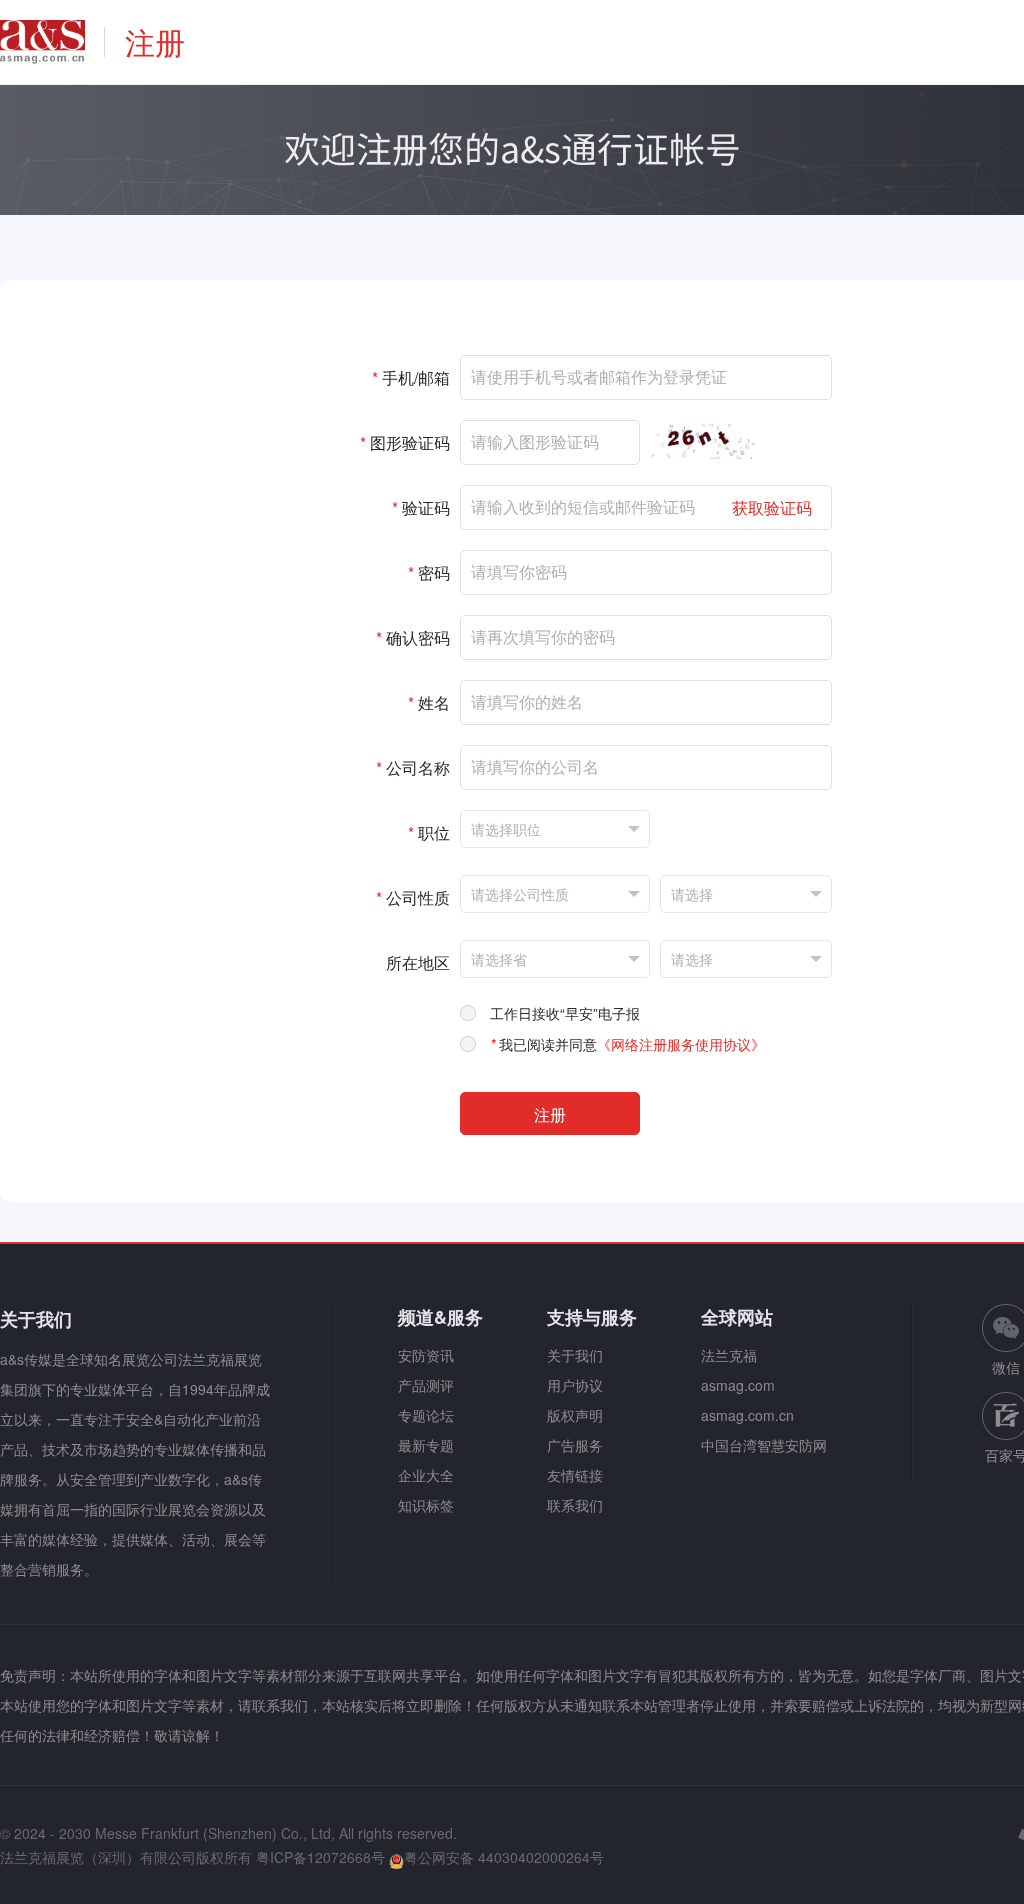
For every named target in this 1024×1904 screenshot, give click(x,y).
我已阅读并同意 (627, 1044)
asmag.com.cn (747, 1415)
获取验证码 (772, 507)
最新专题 (426, 1445)
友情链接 (575, 1475)
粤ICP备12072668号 (320, 1857)
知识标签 (426, 1505)
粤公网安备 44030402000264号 (504, 1857)
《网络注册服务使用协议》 (681, 1044)
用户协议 (575, 1385)
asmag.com (738, 1385)
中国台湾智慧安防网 (764, 1445)
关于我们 (575, 1355)
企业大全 (426, 1475)
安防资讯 (426, 1355)
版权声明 (575, 1415)
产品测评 (426, 1385)
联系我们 (575, 1505)
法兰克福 (729, 1355)
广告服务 (575, 1445)
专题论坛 (426, 1415)
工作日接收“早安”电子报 (565, 1013)
